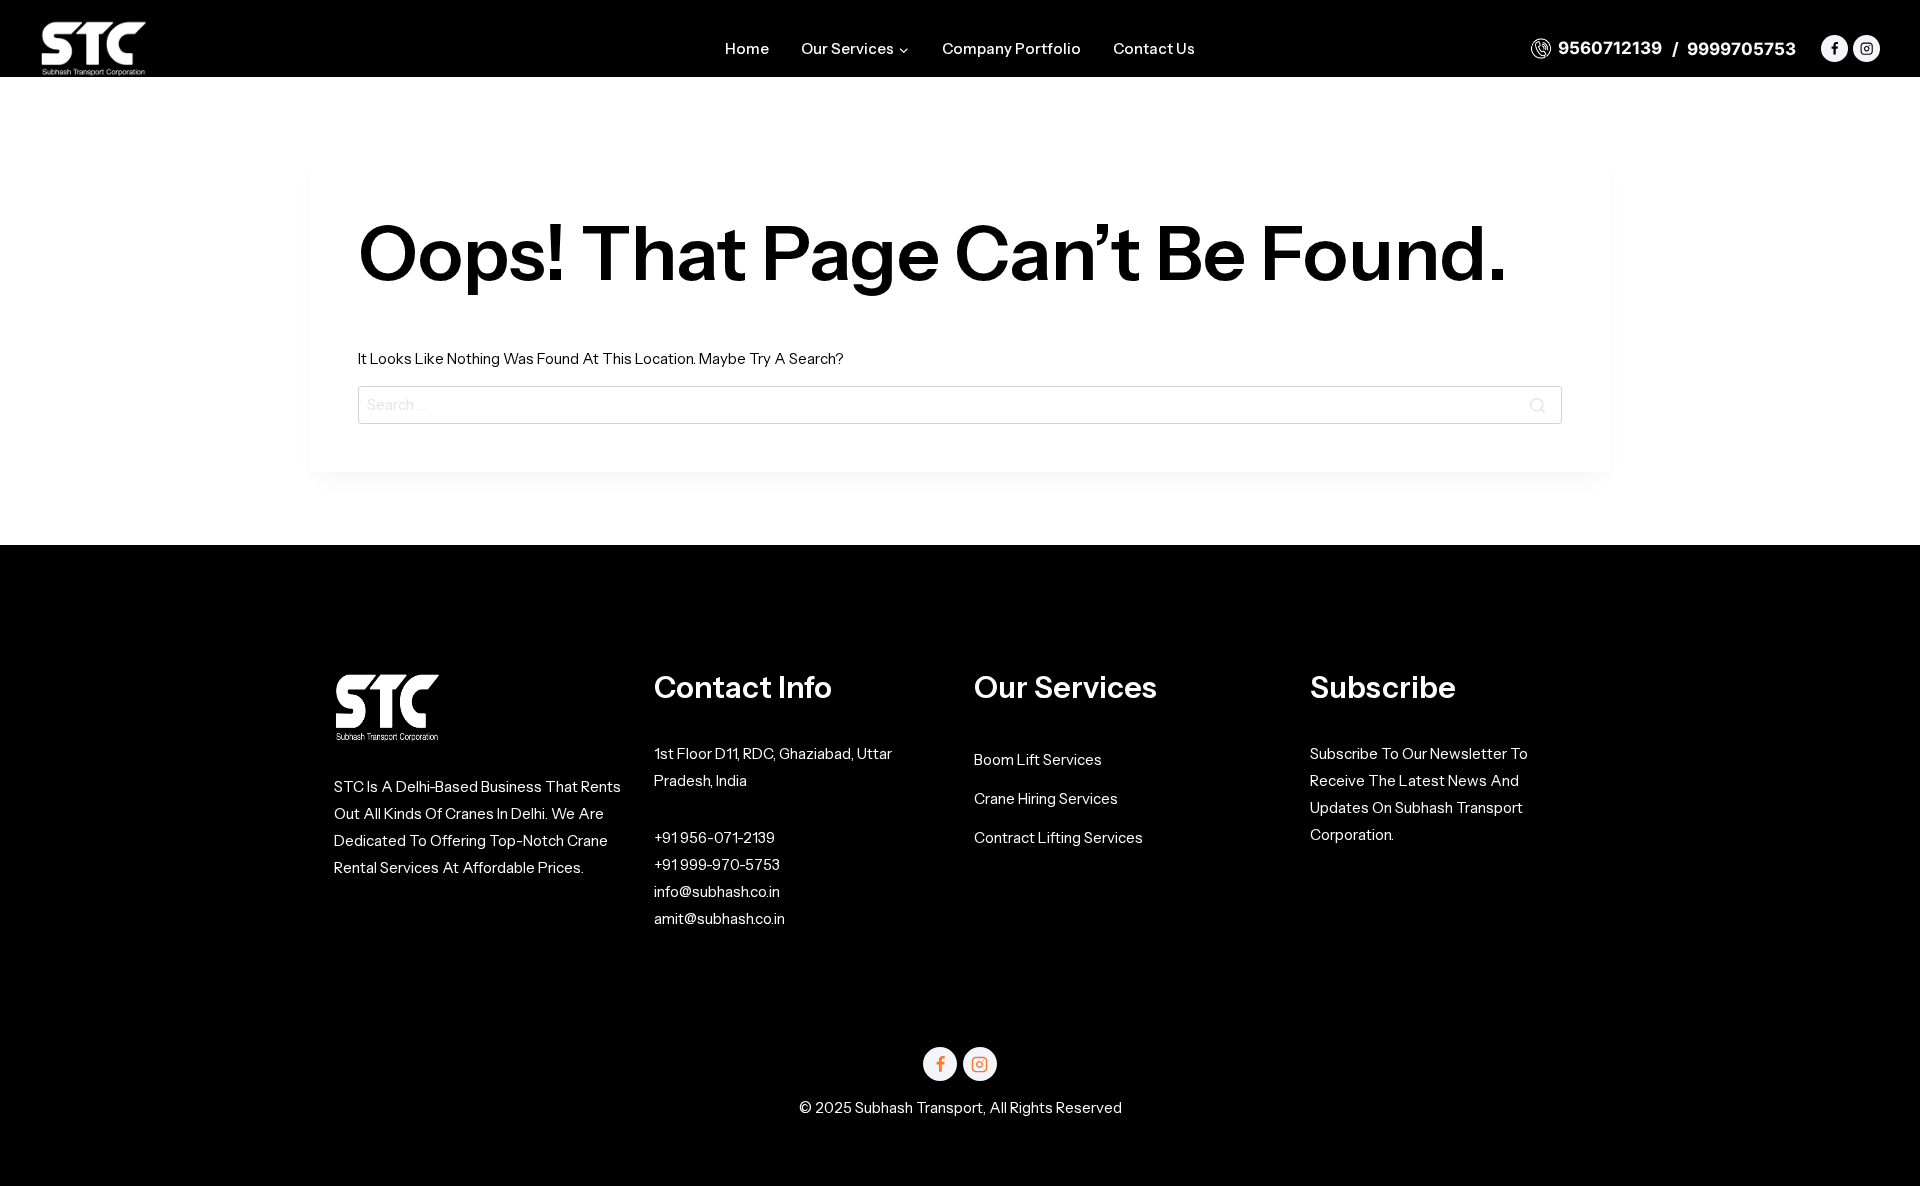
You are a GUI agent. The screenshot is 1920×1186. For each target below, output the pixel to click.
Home (747, 48)
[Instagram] (1866, 48)
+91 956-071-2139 (714, 837)
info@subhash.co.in (717, 891)
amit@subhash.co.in (719, 918)
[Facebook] (1834, 48)
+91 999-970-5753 (717, 864)
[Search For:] (960, 404)
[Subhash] (93, 48)
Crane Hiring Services (1046, 798)
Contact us (1154, 48)
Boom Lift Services (1038, 759)
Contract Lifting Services (1058, 837)
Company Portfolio (1011, 48)
